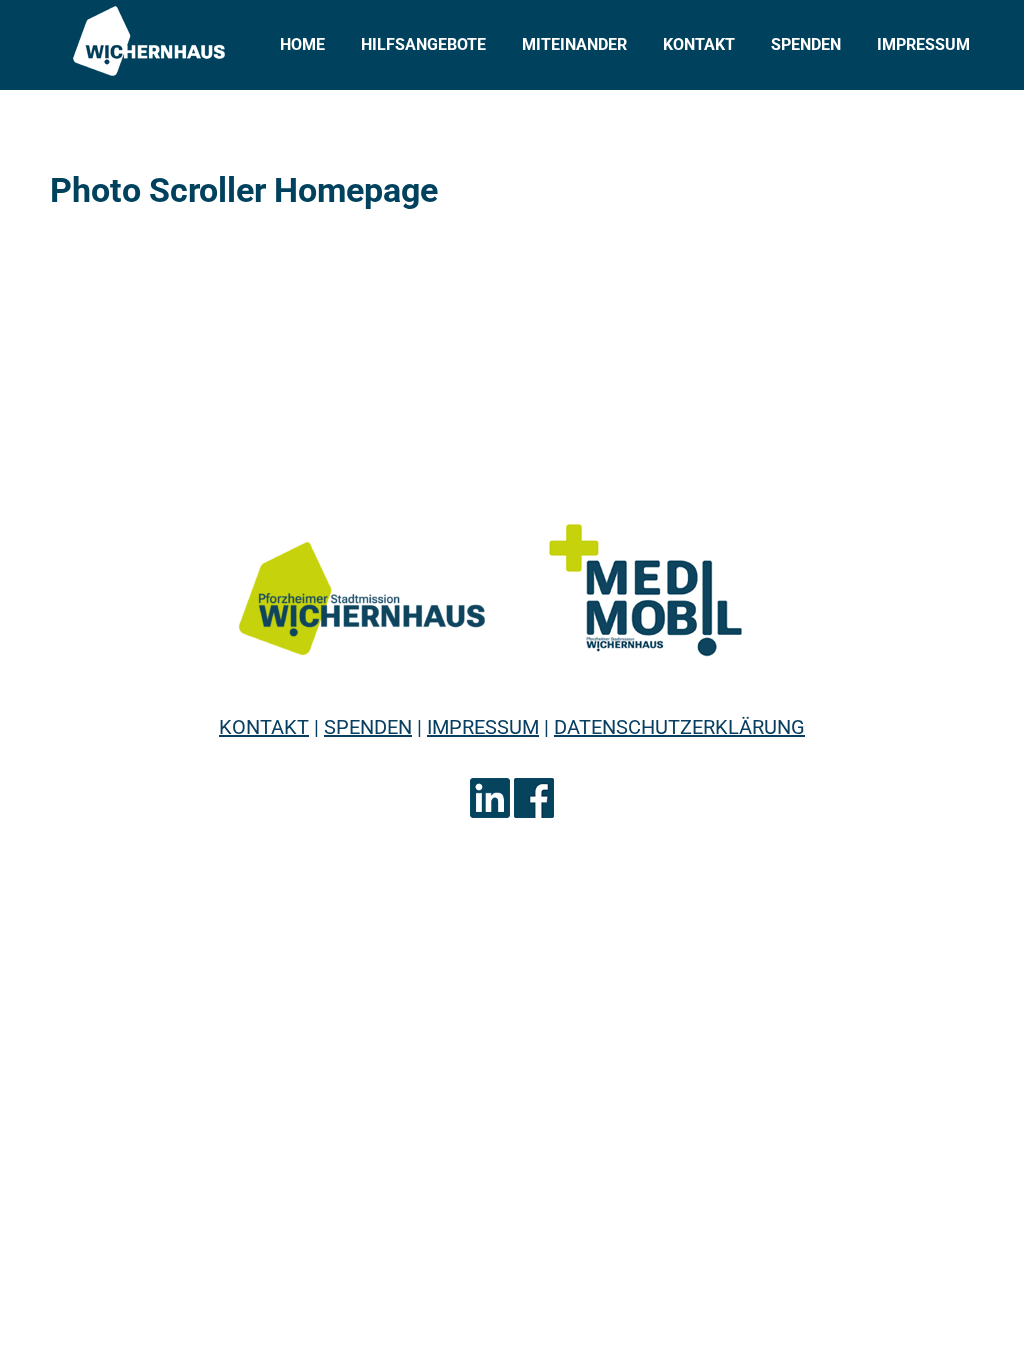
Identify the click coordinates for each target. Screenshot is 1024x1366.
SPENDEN (368, 727)
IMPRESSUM (483, 727)
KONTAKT (264, 727)
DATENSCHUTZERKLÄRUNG (679, 727)
